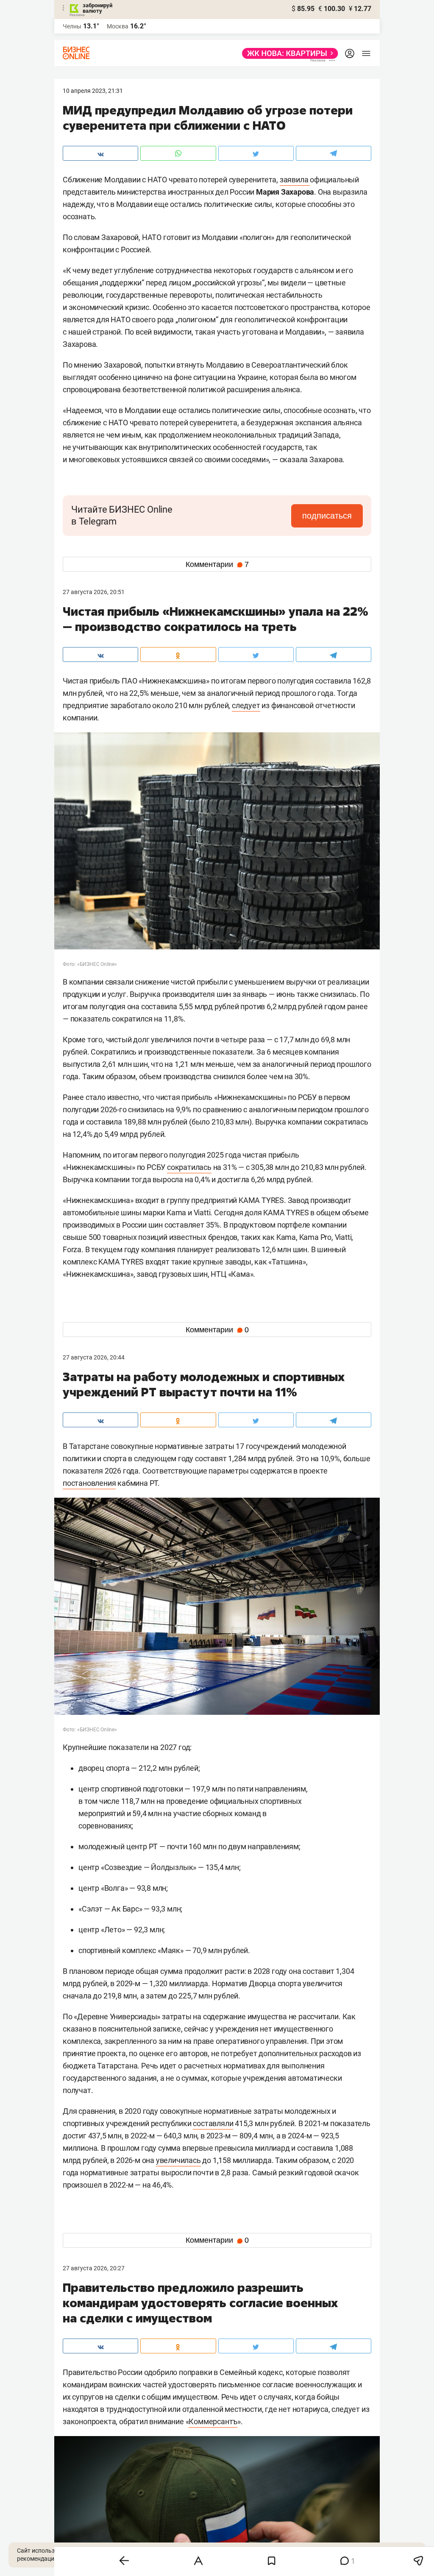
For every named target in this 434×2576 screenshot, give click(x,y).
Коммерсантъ (213, 2421)
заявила (295, 180)
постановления (89, 1483)
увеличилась (178, 2160)
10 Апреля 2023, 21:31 (93, 91)
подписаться (327, 516)
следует (246, 705)
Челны (72, 26)
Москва (118, 26)
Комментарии (217, 564)
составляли (213, 2123)
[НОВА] (288, 53)
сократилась (189, 1167)
